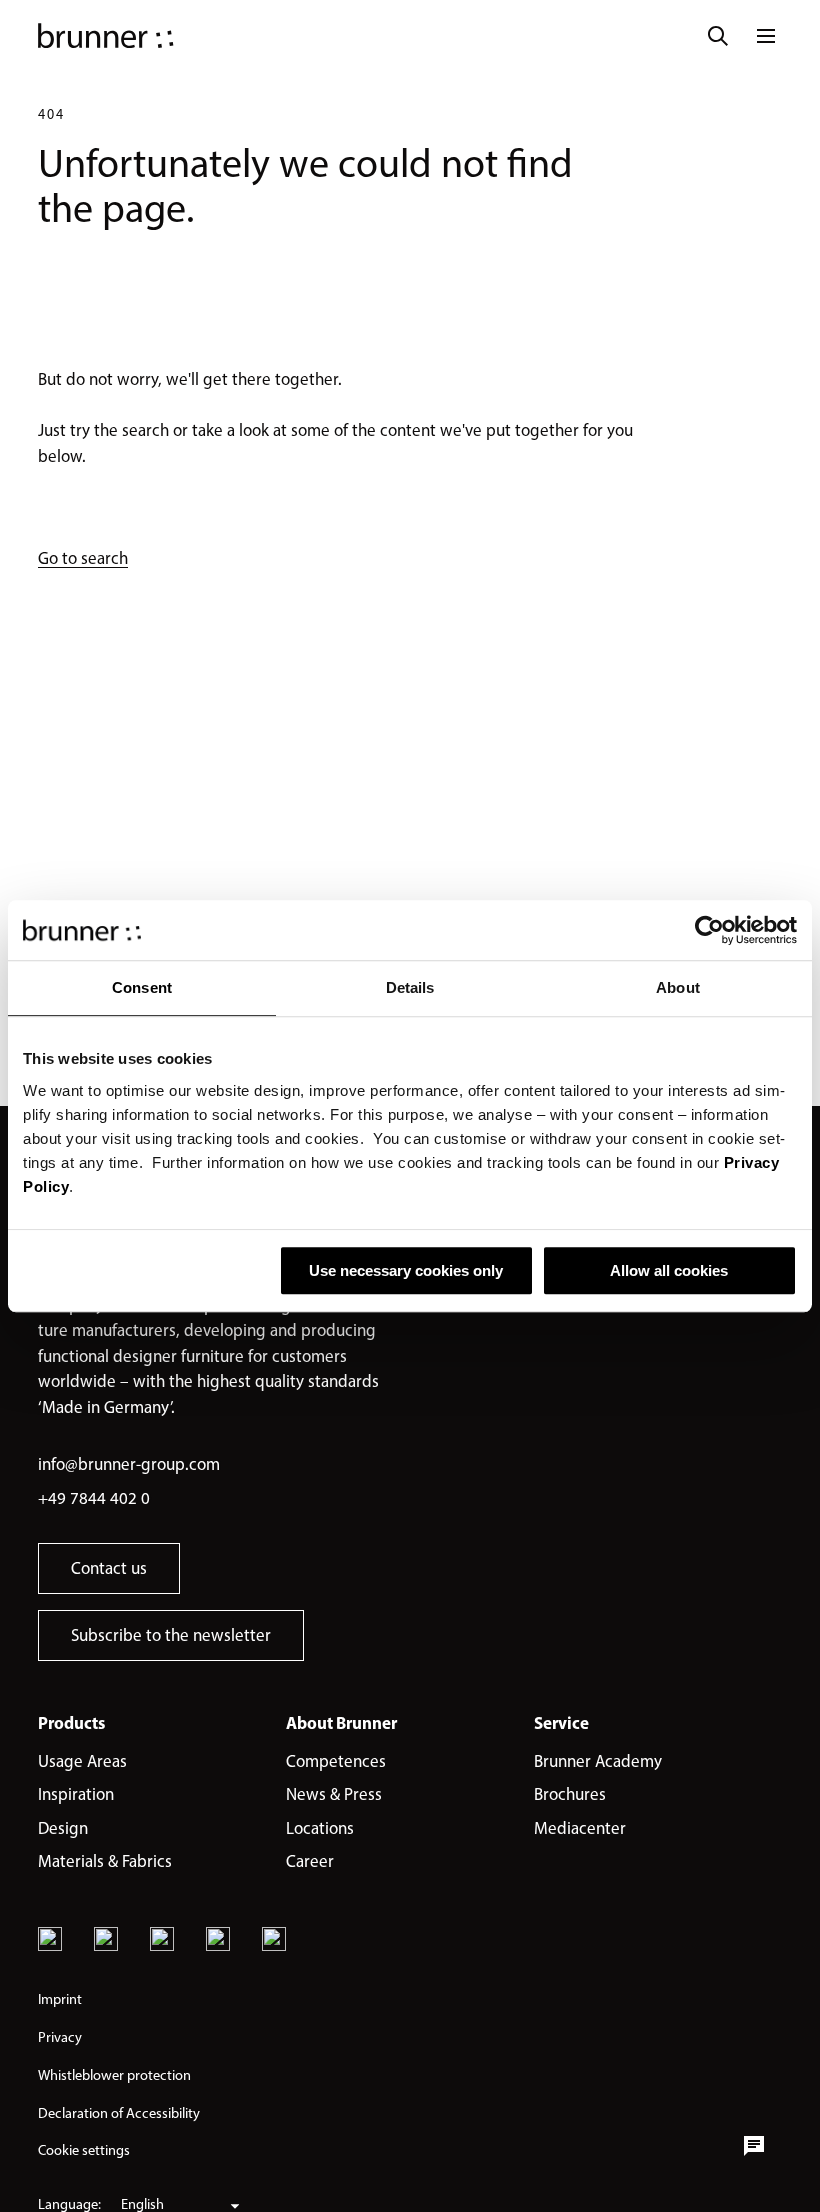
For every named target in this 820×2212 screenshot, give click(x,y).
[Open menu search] (718, 36)
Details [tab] (410, 987)
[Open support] (754, 2146)
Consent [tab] (142, 987)
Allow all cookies (669, 1270)
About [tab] (678, 987)
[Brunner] (105, 36)
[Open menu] (766, 36)
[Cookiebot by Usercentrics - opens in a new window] (709, 930)
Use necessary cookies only (406, 1270)
